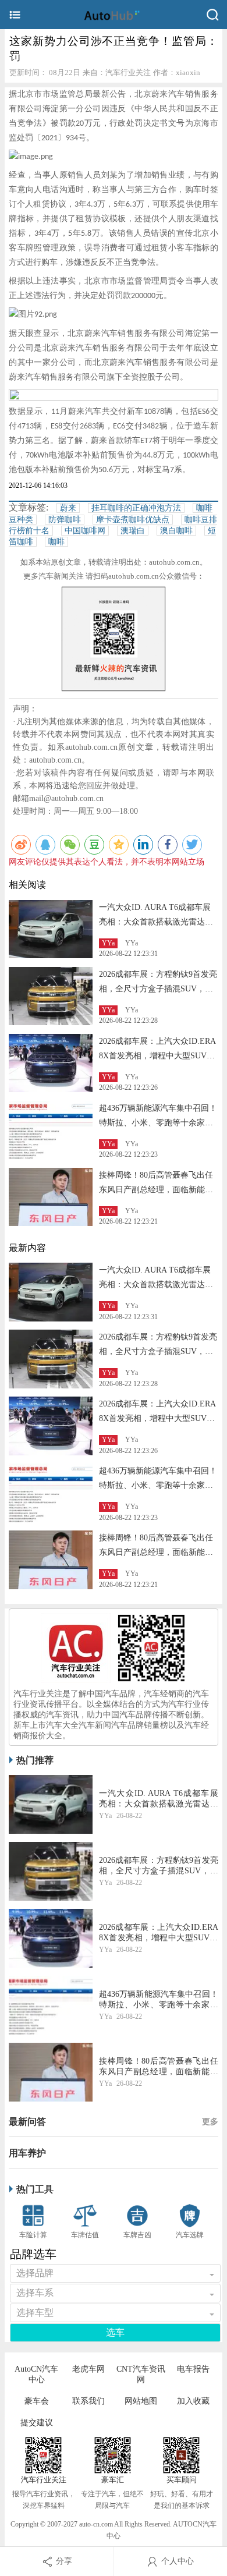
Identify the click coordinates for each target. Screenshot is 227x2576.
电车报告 (193, 2369)
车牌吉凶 (137, 2235)
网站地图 (141, 2401)
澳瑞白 (133, 531)
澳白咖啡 (176, 531)
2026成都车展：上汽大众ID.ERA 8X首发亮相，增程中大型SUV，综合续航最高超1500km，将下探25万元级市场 (159, 1933)
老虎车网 (88, 2369)
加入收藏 (193, 2401)
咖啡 (56, 542)
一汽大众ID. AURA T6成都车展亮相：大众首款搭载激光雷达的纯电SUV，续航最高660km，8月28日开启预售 (159, 1799)
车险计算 (33, 2235)
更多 (210, 2122)
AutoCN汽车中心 (36, 2374)
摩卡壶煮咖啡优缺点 (133, 520)
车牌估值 (85, 2235)
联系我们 (88, 2401)
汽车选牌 (190, 2235)
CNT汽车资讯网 (141, 2374)
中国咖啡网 (85, 531)
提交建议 (37, 2423)
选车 (115, 2332)
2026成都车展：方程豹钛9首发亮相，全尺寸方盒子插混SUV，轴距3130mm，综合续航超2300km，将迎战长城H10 (159, 1866)
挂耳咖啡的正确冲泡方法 (136, 508)
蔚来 (68, 508)
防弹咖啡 (65, 520)
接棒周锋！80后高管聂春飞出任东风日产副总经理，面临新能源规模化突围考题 (156, 1190)
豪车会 (37, 2401)
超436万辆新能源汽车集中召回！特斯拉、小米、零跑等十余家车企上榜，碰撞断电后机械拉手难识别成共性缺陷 (159, 2000)
